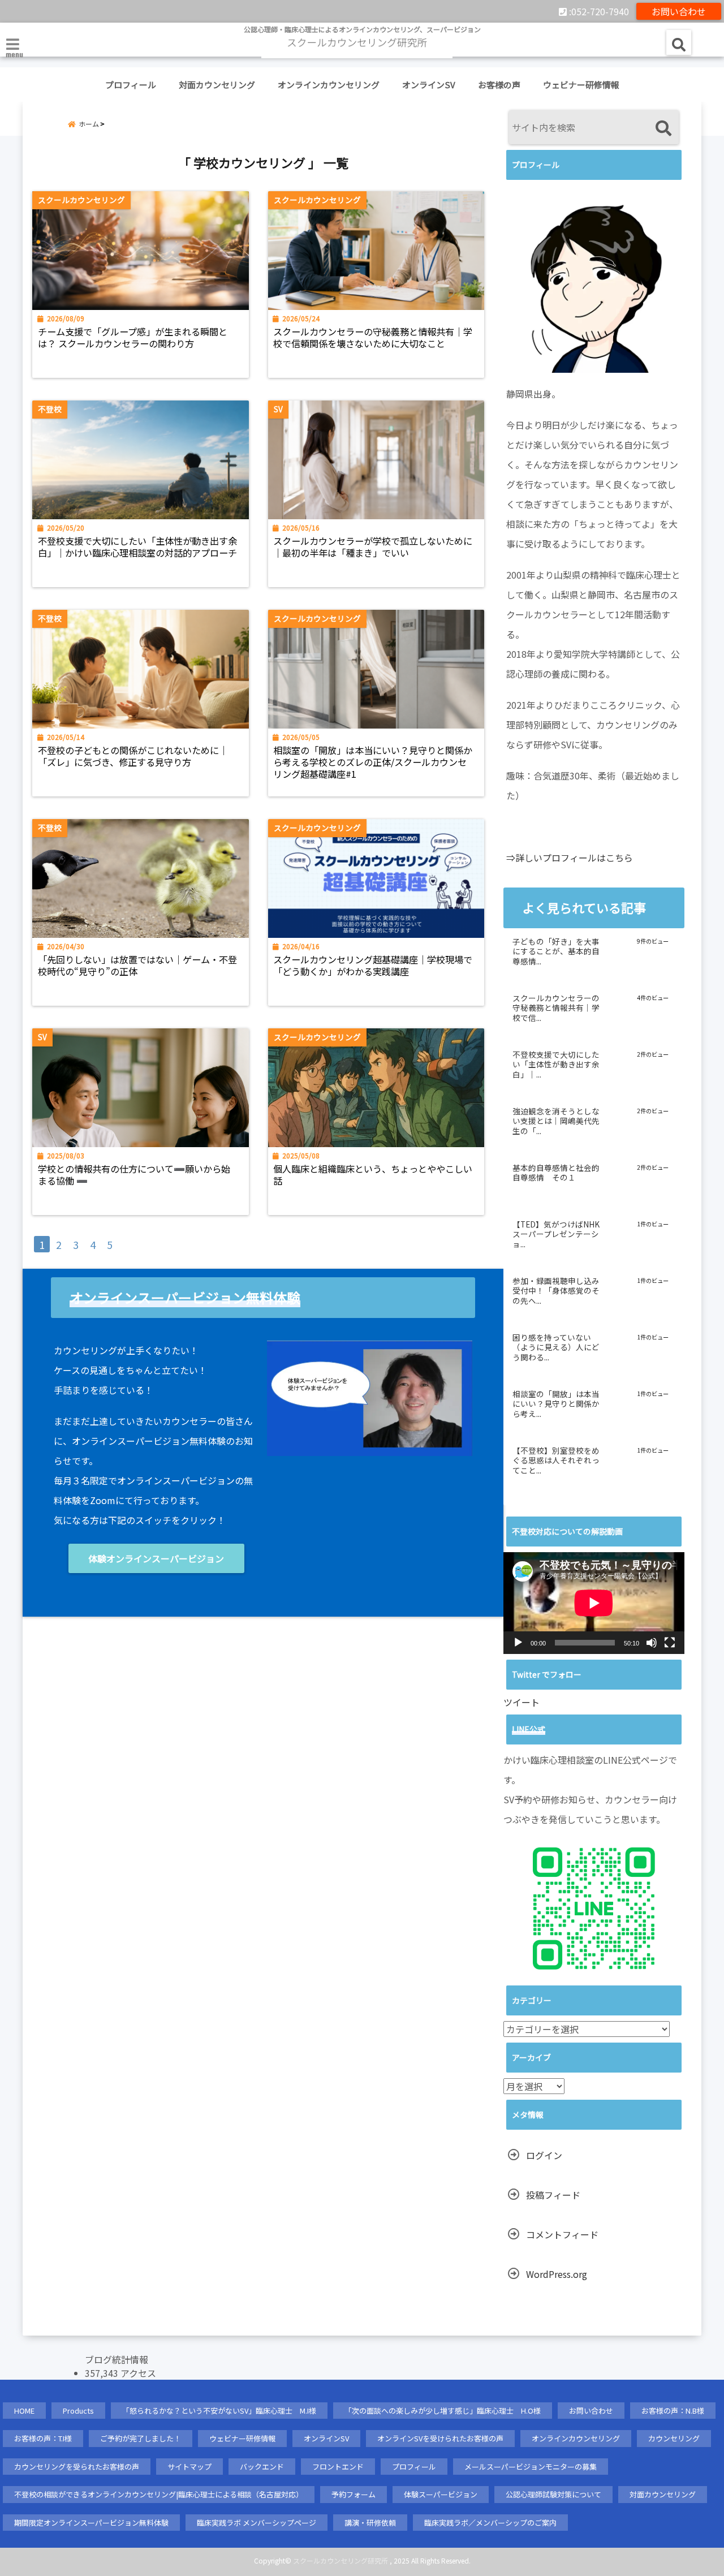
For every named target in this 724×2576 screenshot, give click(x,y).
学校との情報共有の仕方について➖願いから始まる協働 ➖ (134, 1175)
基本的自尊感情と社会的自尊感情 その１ (556, 1173)
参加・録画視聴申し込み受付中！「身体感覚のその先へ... (556, 1291)
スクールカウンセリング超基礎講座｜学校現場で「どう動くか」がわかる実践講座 (373, 966)
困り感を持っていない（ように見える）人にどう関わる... (556, 1348)
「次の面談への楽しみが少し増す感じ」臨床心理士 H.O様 (443, 2411)
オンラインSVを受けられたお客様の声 (440, 2438)
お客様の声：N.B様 (673, 2411)
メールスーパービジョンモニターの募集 (531, 2467)
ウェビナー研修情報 (581, 85)
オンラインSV (429, 85)
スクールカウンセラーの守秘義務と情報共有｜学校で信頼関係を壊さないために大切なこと (373, 338)
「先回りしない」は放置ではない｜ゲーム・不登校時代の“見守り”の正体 (137, 966)
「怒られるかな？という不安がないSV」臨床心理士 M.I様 (219, 2411)
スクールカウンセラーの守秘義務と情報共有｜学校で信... (556, 1008)
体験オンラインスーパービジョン (156, 1558)
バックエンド (262, 2467)
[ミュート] (652, 1643)
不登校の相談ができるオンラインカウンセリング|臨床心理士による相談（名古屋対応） (159, 2494)
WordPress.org (557, 2274)
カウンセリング (674, 2438)
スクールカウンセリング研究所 (341, 2560)
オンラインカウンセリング (329, 85)
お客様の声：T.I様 (43, 2438)
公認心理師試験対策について (553, 2494)
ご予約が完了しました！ (141, 2438)
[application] (594, 1603)
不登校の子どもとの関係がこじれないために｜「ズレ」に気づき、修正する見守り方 (133, 756)
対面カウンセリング (217, 85)
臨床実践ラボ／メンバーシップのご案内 (490, 2523)
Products (78, 2411)
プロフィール (131, 85)
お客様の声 (499, 85)
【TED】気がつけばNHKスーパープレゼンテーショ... (556, 1235)
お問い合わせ (679, 11)
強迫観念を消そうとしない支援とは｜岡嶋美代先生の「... (556, 1121)
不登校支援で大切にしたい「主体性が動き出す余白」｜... (556, 1065)
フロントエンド (338, 2467)
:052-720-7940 (598, 11)
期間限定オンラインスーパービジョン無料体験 (91, 2523)
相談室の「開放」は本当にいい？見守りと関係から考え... (556, 1404)
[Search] (663, 129)
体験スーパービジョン (441, 2494)
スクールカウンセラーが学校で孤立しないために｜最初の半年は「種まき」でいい (373, 547)
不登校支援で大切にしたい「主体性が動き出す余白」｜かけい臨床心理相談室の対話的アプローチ (137, 547)
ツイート (522, 1702)
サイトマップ (189, 2467)
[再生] (518, 1643)
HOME (24, 2411)
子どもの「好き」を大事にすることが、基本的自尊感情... (556, 952)
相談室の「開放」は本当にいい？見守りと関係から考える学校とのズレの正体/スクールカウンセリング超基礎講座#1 (373, 762)
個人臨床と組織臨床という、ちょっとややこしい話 (373, 1175)
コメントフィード (562, 2234)
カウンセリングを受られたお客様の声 (77, 2467)
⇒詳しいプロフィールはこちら (570, 858)
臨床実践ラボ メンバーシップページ (257, 2523)
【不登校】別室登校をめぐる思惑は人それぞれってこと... (556, 1461)
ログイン (544, 2155)
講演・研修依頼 (370, 2523)
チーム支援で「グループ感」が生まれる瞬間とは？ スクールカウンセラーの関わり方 (133, 338)
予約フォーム (354, 2494)
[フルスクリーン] (670, 1643)
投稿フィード (553, 2195)
